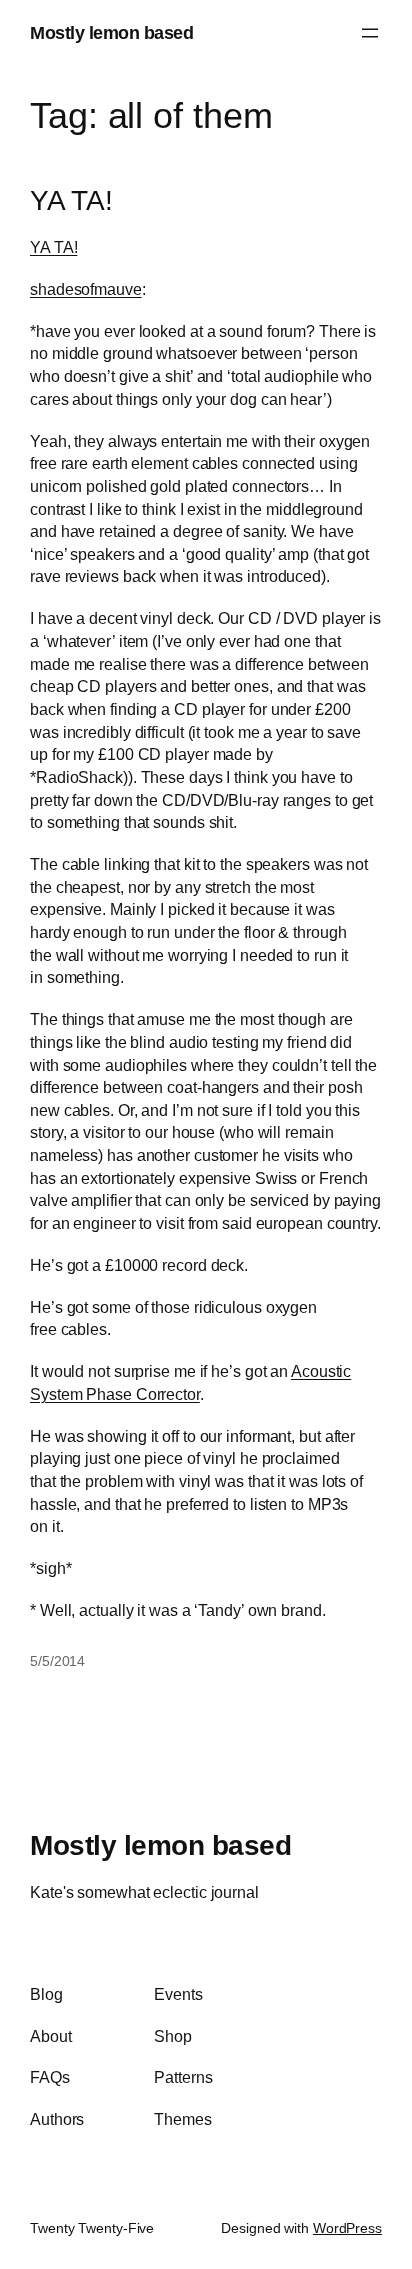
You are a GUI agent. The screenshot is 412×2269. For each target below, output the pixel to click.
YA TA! (71, 200)
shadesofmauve (86, 289)
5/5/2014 (57, 1661)
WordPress (347, 2228)
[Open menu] (370, 33)
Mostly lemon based (111, 32)
